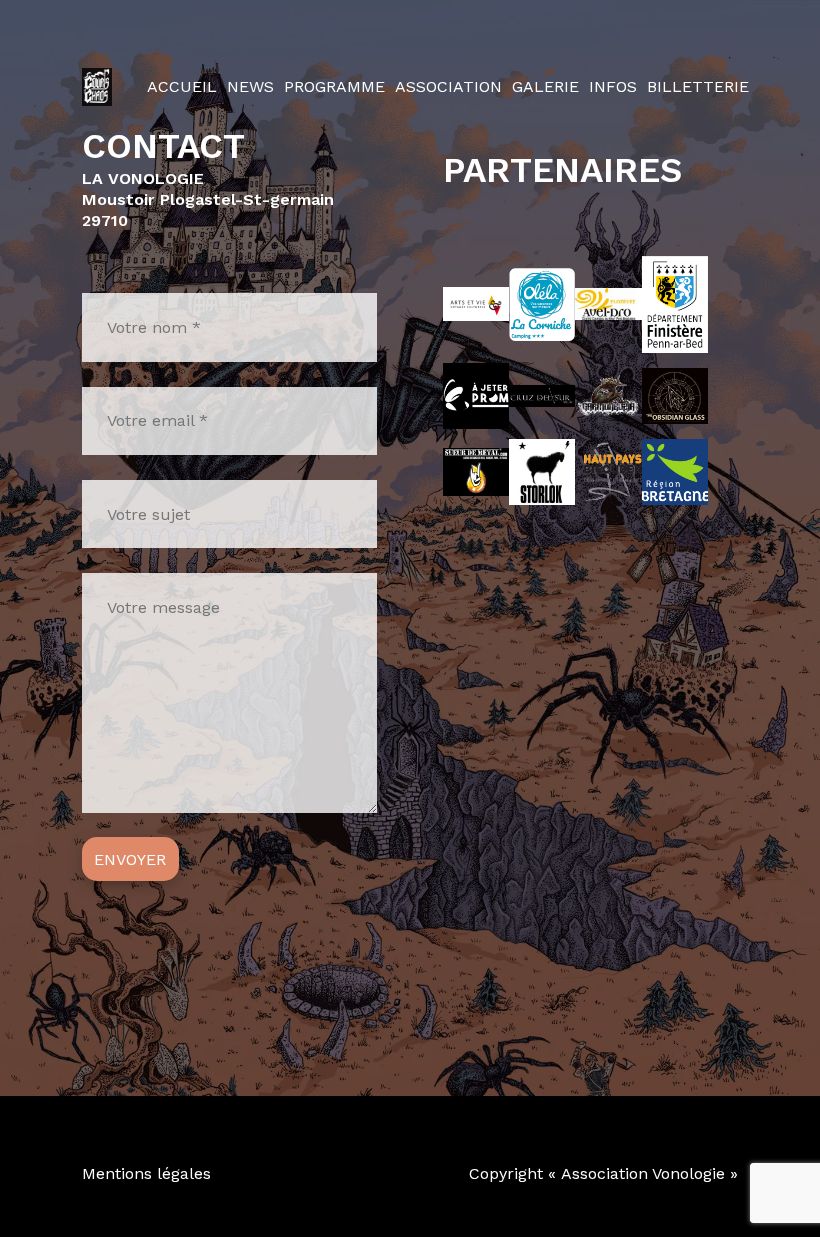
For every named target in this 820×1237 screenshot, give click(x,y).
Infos (613, 86)
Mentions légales (146, 1173)
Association (448, 86)
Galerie (545, 86)
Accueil (182, 86)
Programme (334, 86)
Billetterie (698, 86)
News (250, 86)
